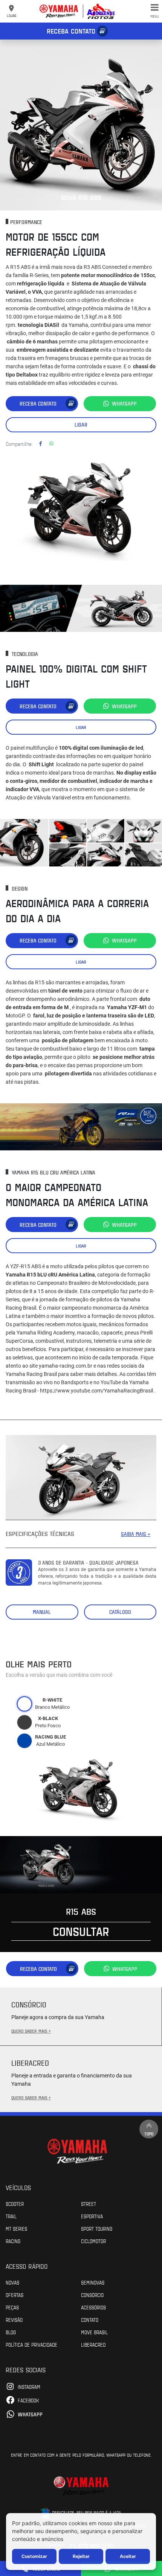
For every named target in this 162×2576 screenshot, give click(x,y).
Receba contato (71, 31)
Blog (11, 2332)
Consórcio (92, 2295)
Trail (11, 2216)
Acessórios (93, 2307)
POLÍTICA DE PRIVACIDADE (31, 2344)
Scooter (15, 2204)
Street (89, 2204)
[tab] (24, 1704)
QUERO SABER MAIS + (31, 2031)
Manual (42, 1612)
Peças (12, 2307)
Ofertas (15, 2295)
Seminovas (93, 2282)
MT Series (16, 2228)
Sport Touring (97, 2228)
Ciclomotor (93, 2241)
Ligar (81, 425)
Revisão (14, 2320)
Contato (90, 2320)
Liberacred (93, 2344)
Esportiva (92, 2216)
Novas (12, 2282)
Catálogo (120, 1612)
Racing (13, 2241)
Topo (149, 2134)
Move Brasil (94, 2332)
